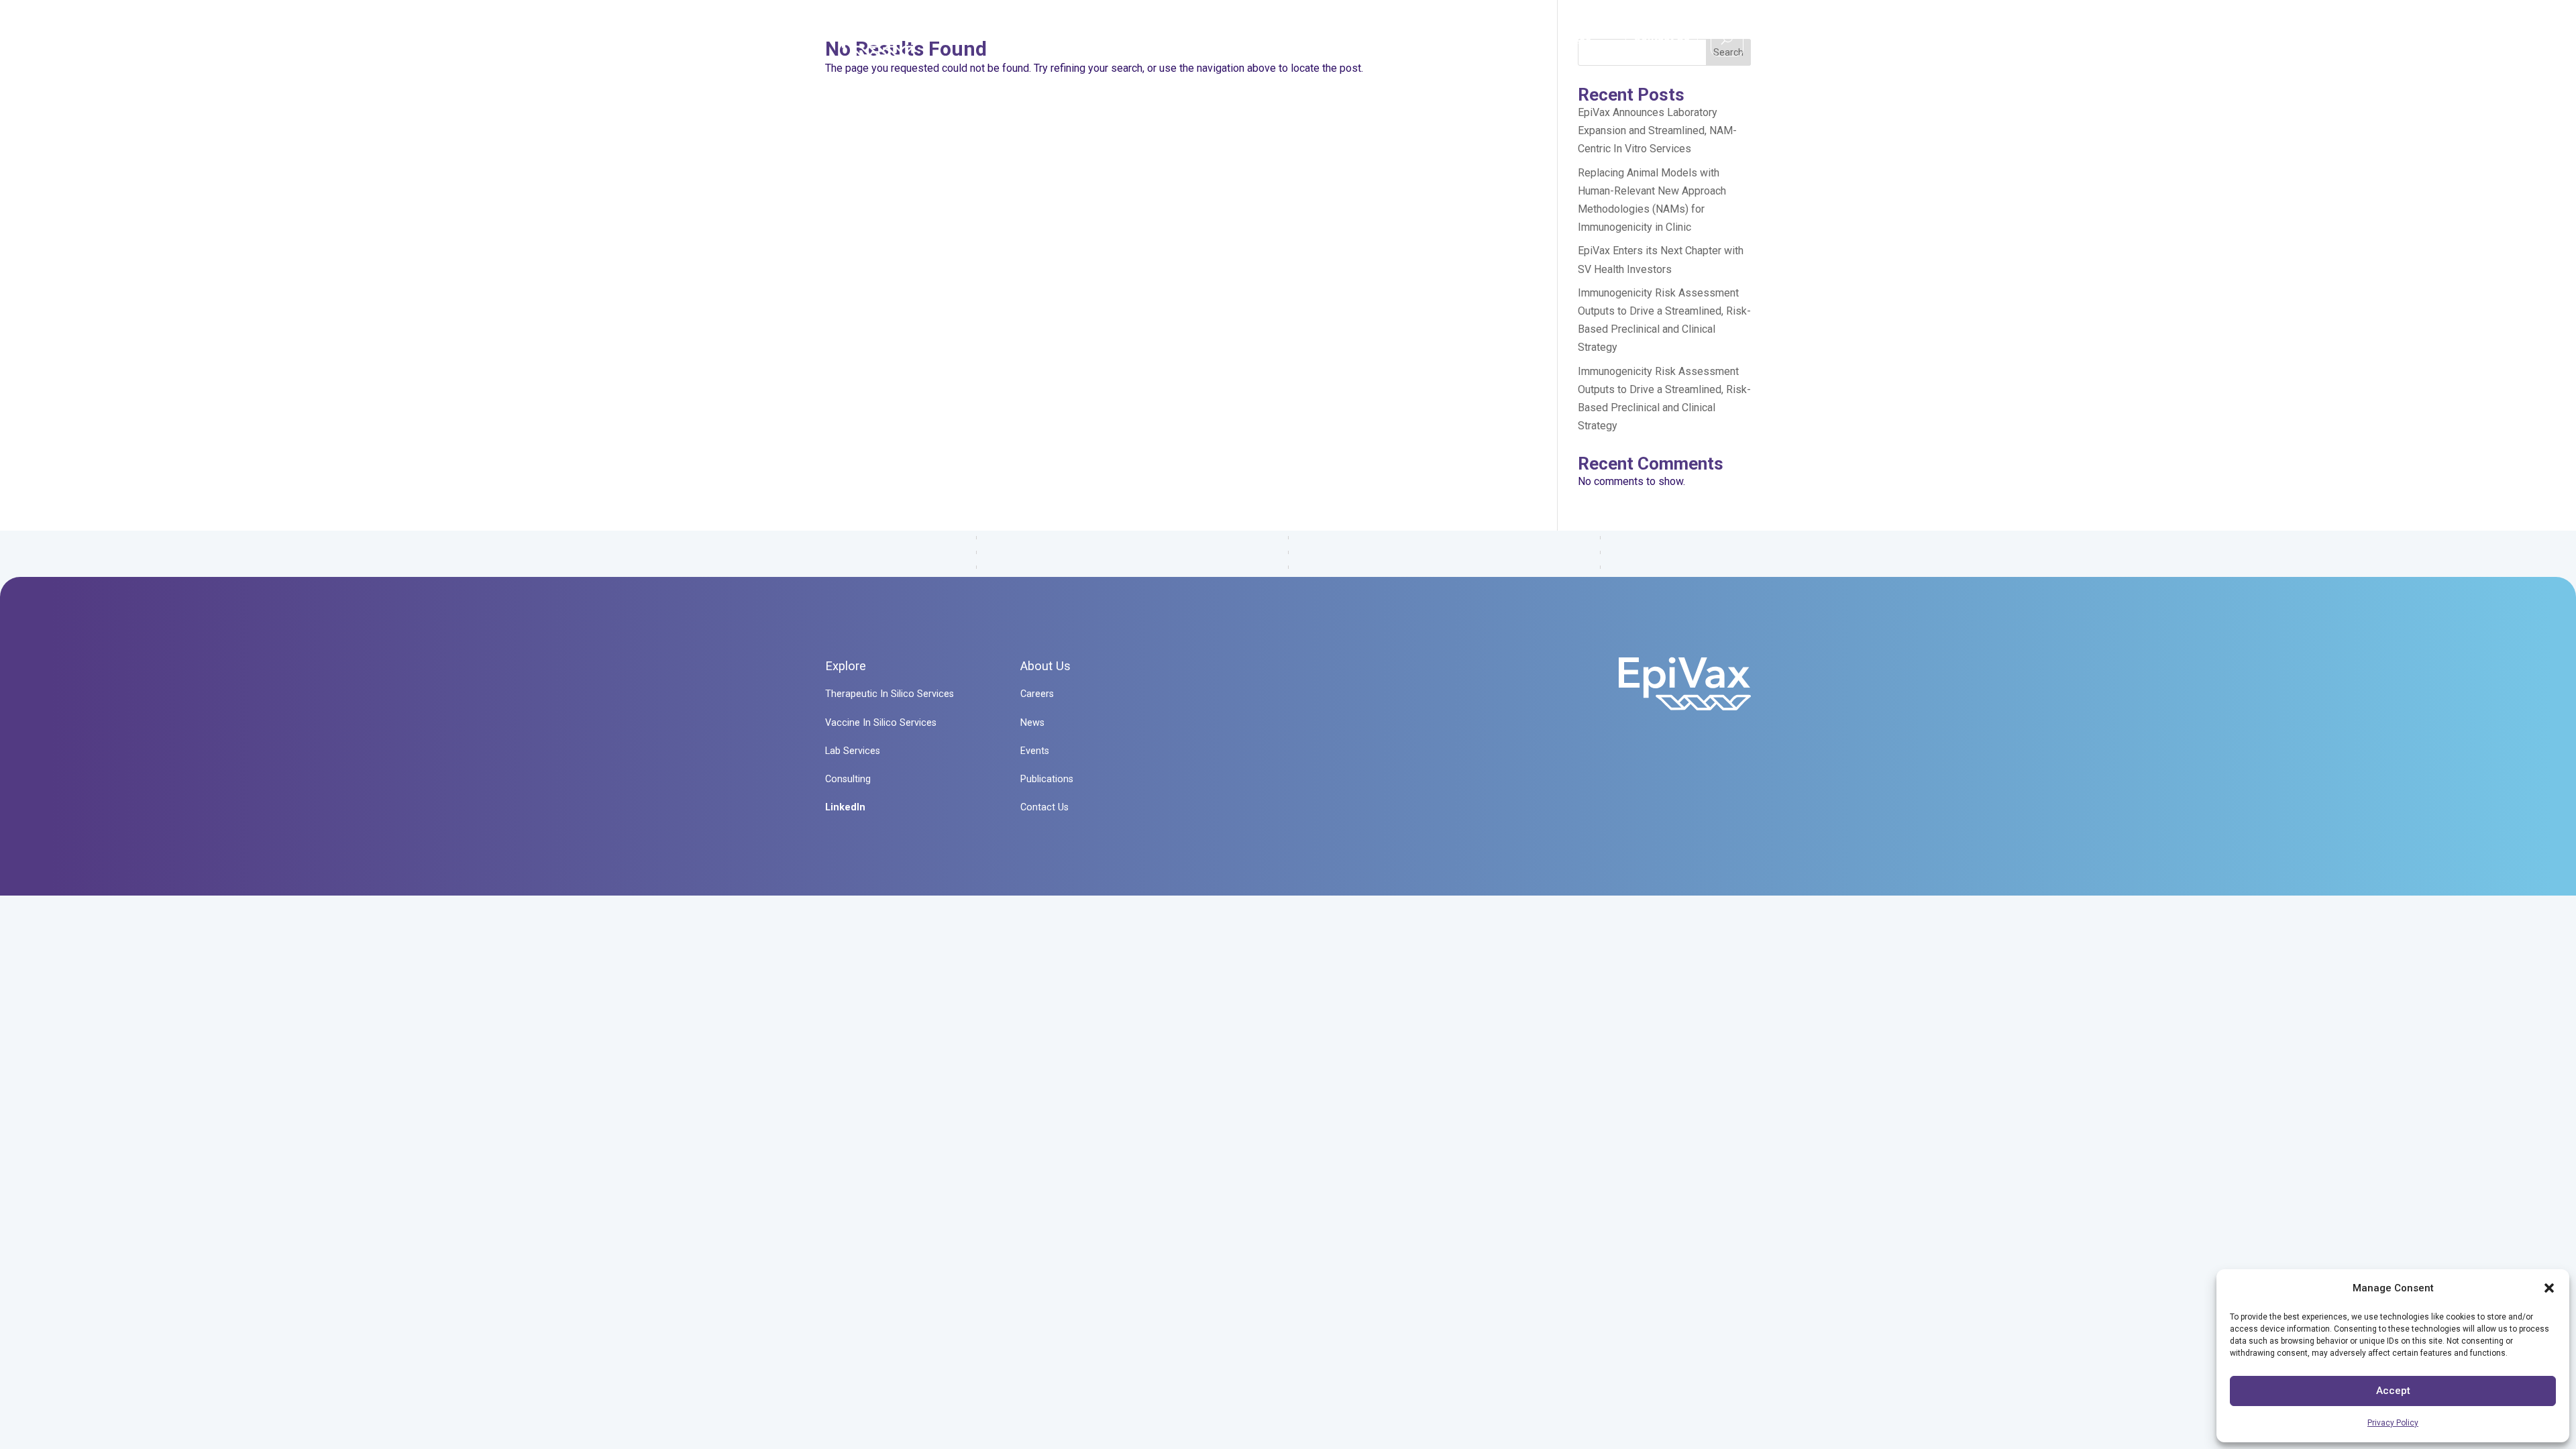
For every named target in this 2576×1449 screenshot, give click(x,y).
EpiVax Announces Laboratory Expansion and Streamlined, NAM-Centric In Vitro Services (1657, 130)
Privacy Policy (2393, 1423)
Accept (2393, 1391)
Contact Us (1662, 37)
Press (1576, 41)
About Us (1496, 41)
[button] (2549, 1288)
